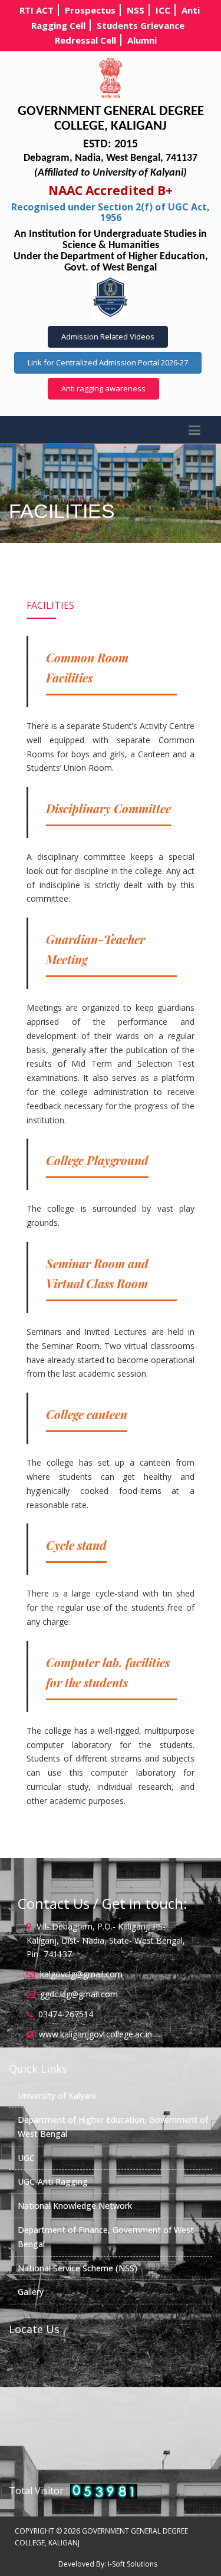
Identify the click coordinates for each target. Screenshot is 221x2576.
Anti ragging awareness (103, 388)
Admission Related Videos (108, 337)
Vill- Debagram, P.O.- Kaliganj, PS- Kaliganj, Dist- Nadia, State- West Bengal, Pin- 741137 (106, 1940)
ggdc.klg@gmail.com (79, 1994)
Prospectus (90, 10)
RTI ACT (37, 10)
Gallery (31, 2292)
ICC (163, 10)
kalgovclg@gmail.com (81, 1974)
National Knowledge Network (75, 2206)
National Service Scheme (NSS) (77, 2268)
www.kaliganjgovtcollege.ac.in (95, 2034)
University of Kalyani (57, 2095)
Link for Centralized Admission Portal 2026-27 (108, 362)
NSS (136, 10)
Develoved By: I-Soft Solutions (108, 2564)
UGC (26, 2158)
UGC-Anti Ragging (53, 2181)
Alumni (142, 40)
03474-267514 (66, 2014)
